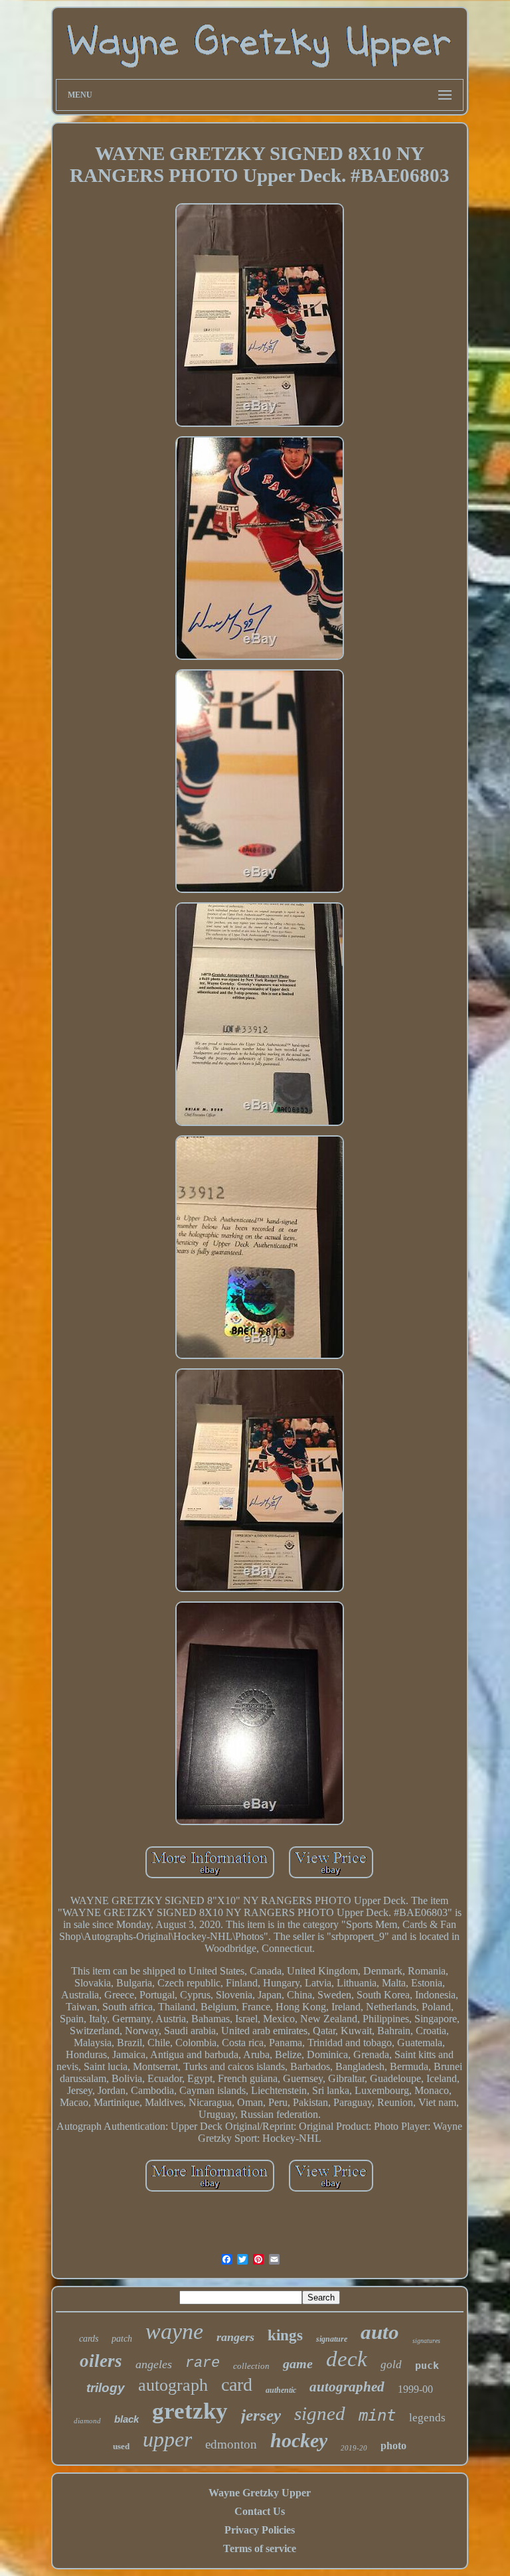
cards (89, 2339)
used (121, 2446)
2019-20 (354, 2448)
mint (377, 2415)
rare (203, 2363)
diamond (87, 2421)
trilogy (106, 2388)
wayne (174, 2331)
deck (347, 2359)
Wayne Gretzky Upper (260, 2493)
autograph (173, 2385)
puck (427, 2366)
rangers (235, 2337)
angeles (154, 2364)
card (237, 2384)
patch (122, 2339)
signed (320, 2413)
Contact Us (260, 2511)
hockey (299, 2440)
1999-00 (415, 2389)
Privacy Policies (260, 2530)
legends (427, 2418)
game (298, 2364)
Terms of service (260, 2548)
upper (167, 2439)
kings (285, 2335)
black (127, 2419)
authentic (281, 2390)
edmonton (231, 2444)
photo (393, 2446)
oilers (101, 2361)
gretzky (190, 2411)
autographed (347, 2387)
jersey (261, 2415)
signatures (426, 2341)
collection (251, 2366)
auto (380, 2332)
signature (332, 2339)
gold (391, 2365)
